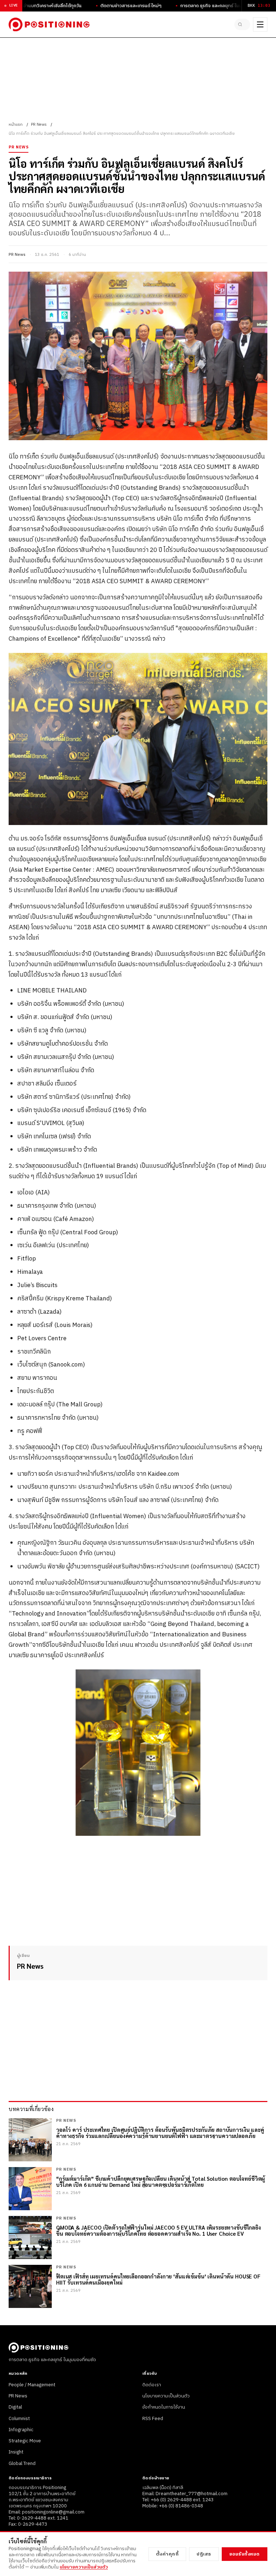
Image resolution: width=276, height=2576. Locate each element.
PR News (39, 125)
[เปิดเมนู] (260, 24)
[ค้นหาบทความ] (242, 24)
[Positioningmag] (49, 24)
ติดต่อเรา (152, 2385)
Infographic (21, 2430)
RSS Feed (153, 2419)
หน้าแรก (16, 125)
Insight (16, 2452)
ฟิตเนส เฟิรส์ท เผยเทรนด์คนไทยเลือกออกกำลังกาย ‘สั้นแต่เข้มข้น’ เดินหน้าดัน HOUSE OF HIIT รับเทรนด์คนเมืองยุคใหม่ (158, 2279)
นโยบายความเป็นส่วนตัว (166, 2396)
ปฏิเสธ (204, 2554)
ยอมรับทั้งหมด (245, 2554)
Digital (15, 2407)
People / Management (32, 2385)
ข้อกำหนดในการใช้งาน (164, 2407)
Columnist (19, 2419)
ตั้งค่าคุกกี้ (167, 2554)
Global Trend (22, 2464)
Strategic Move (25, 2441)
